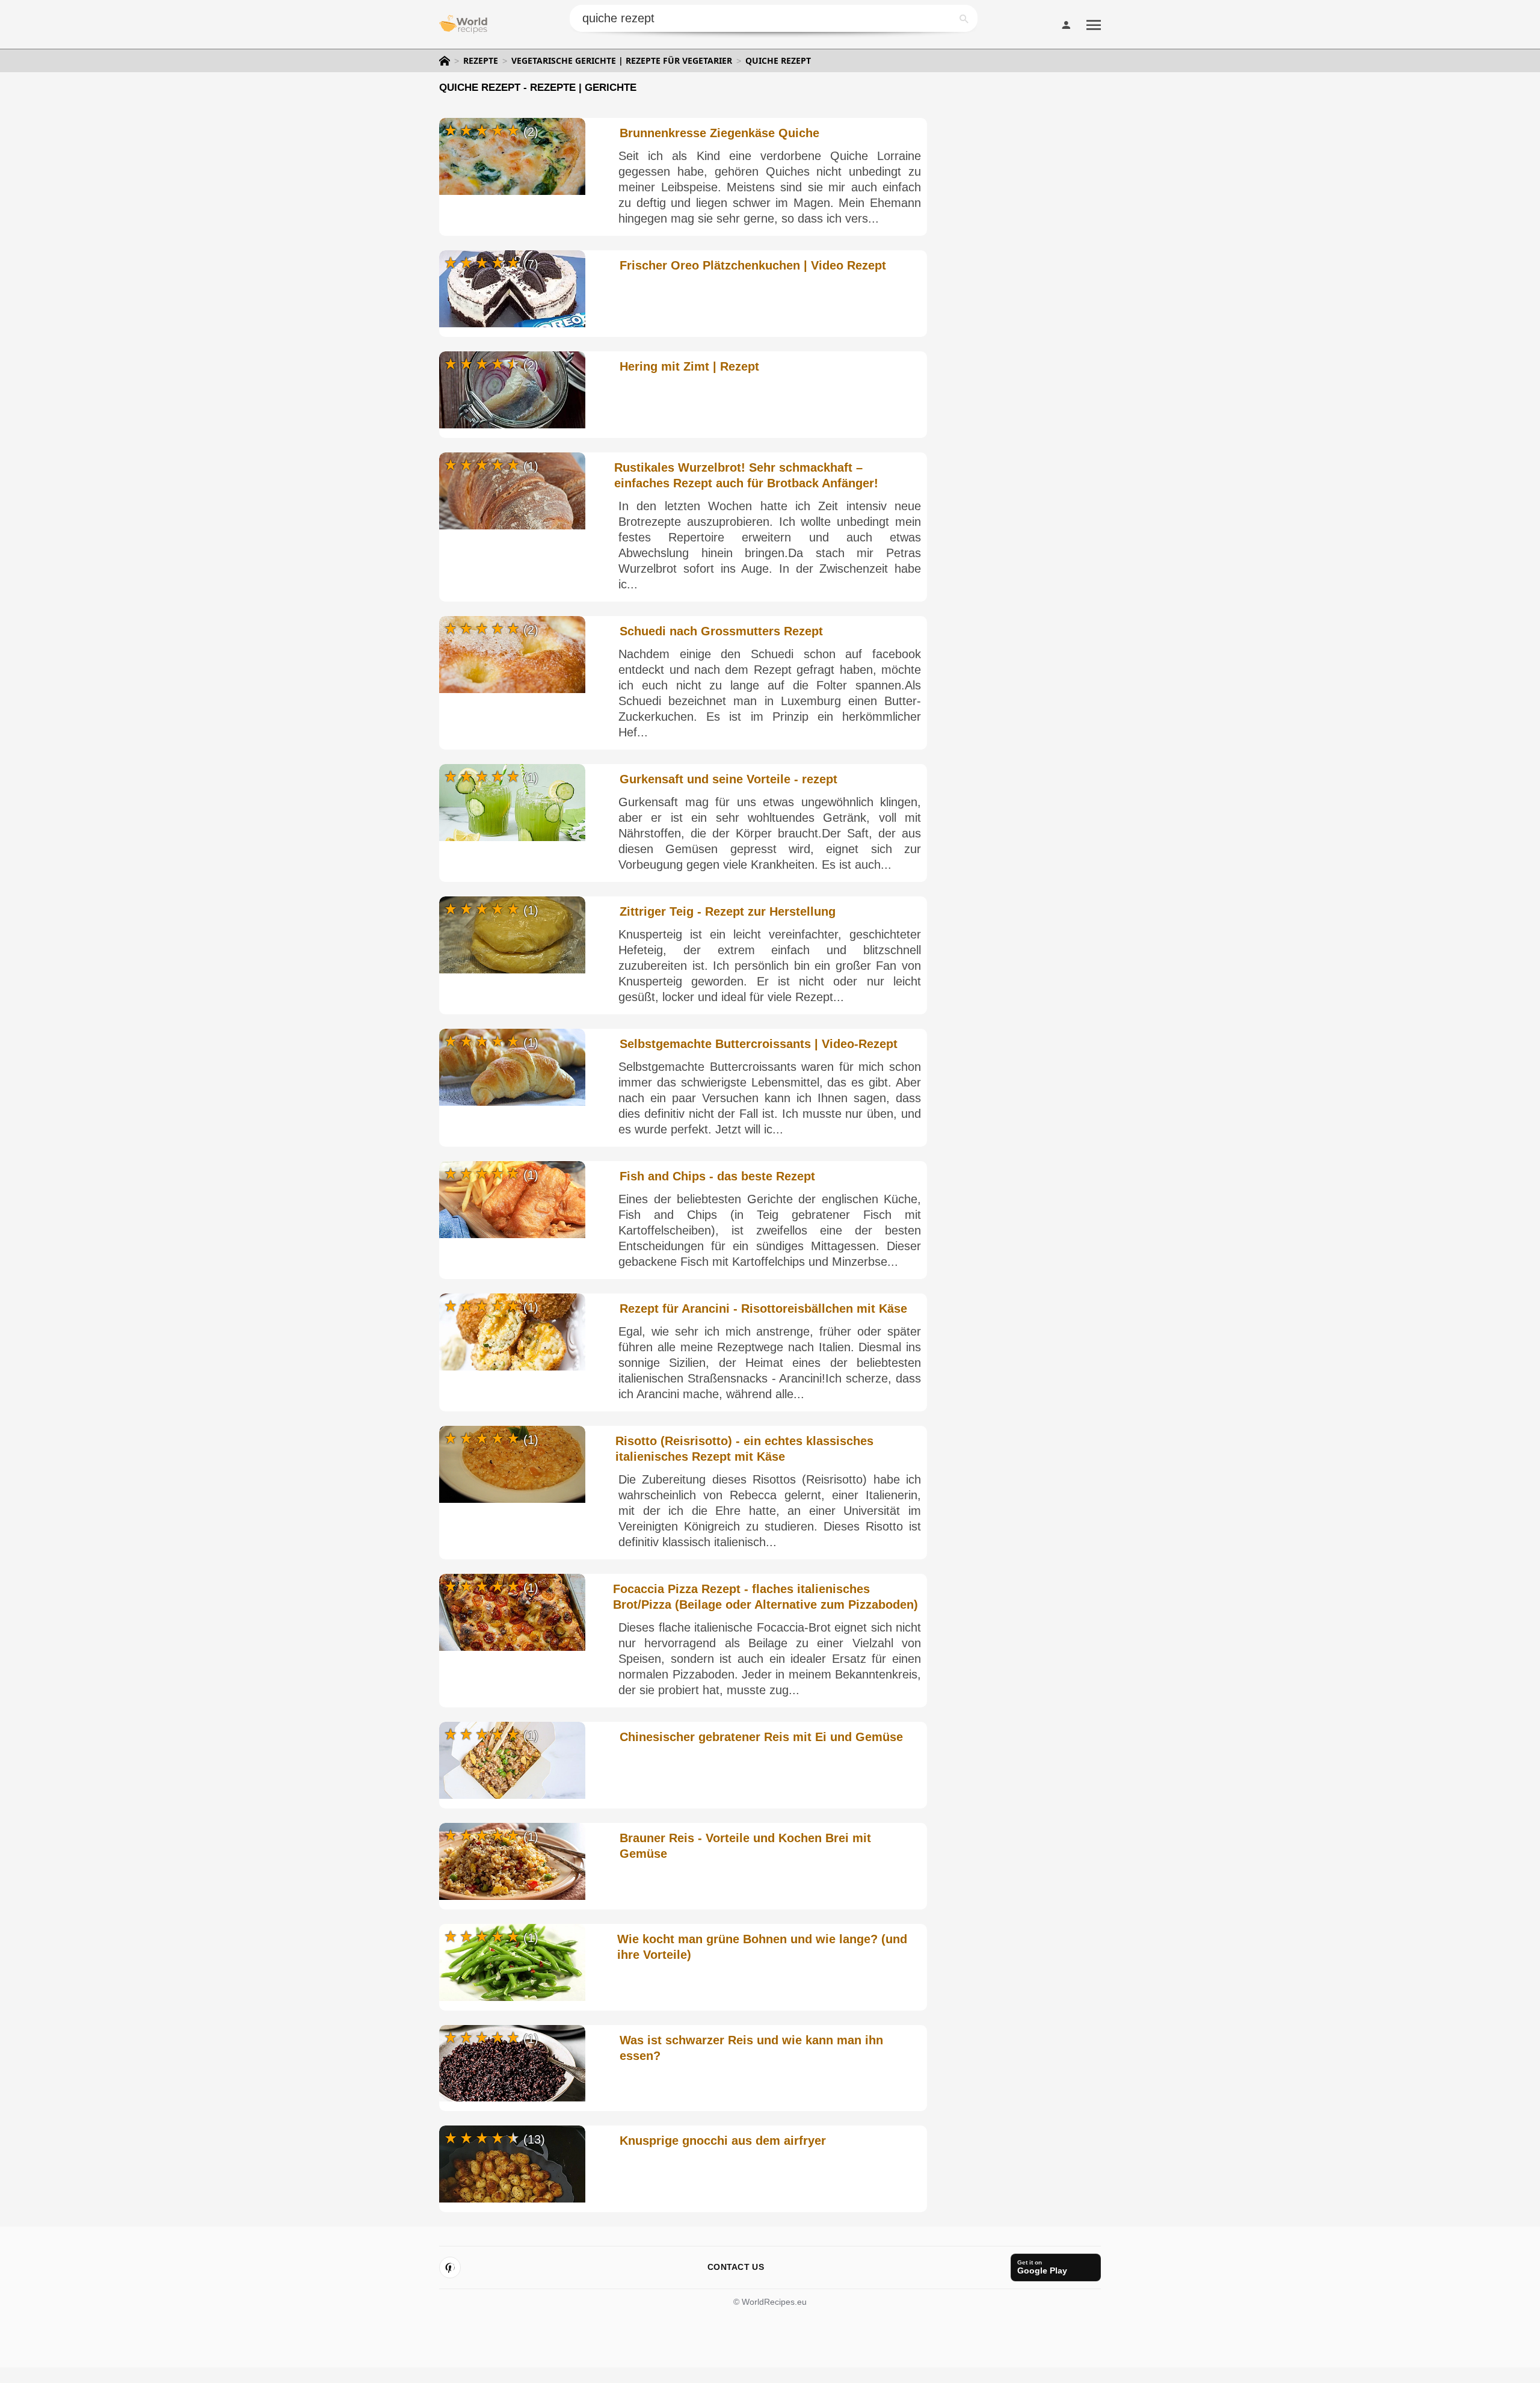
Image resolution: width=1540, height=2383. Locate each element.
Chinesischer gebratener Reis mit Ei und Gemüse (761, 1737)
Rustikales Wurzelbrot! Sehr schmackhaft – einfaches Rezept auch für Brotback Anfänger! (746, 475)
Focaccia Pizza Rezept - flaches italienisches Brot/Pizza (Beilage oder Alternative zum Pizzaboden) (765, 1597)
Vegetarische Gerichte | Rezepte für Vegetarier (622, 61)
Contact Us (736, 2267)
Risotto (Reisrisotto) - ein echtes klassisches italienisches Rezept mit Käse (744, 1449)
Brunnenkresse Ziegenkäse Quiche (719, 133)
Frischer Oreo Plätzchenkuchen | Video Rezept (753, 265)
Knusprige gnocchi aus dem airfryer (723, 2141)
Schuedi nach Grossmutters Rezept (721, 631)
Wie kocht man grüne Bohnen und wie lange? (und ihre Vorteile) (762, 1947)
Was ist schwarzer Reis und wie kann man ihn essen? (751, 2048)
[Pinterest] (450, 2267)
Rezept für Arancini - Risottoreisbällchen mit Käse (763, 1309)
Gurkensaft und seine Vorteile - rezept (728, 779)
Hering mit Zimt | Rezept (689, 366)
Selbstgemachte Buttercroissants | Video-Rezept (759, 1044)
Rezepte (481, 61)
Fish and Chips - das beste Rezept (717, 1176)
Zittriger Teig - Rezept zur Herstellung (728, 911)
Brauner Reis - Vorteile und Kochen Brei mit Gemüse (745, 1846)
